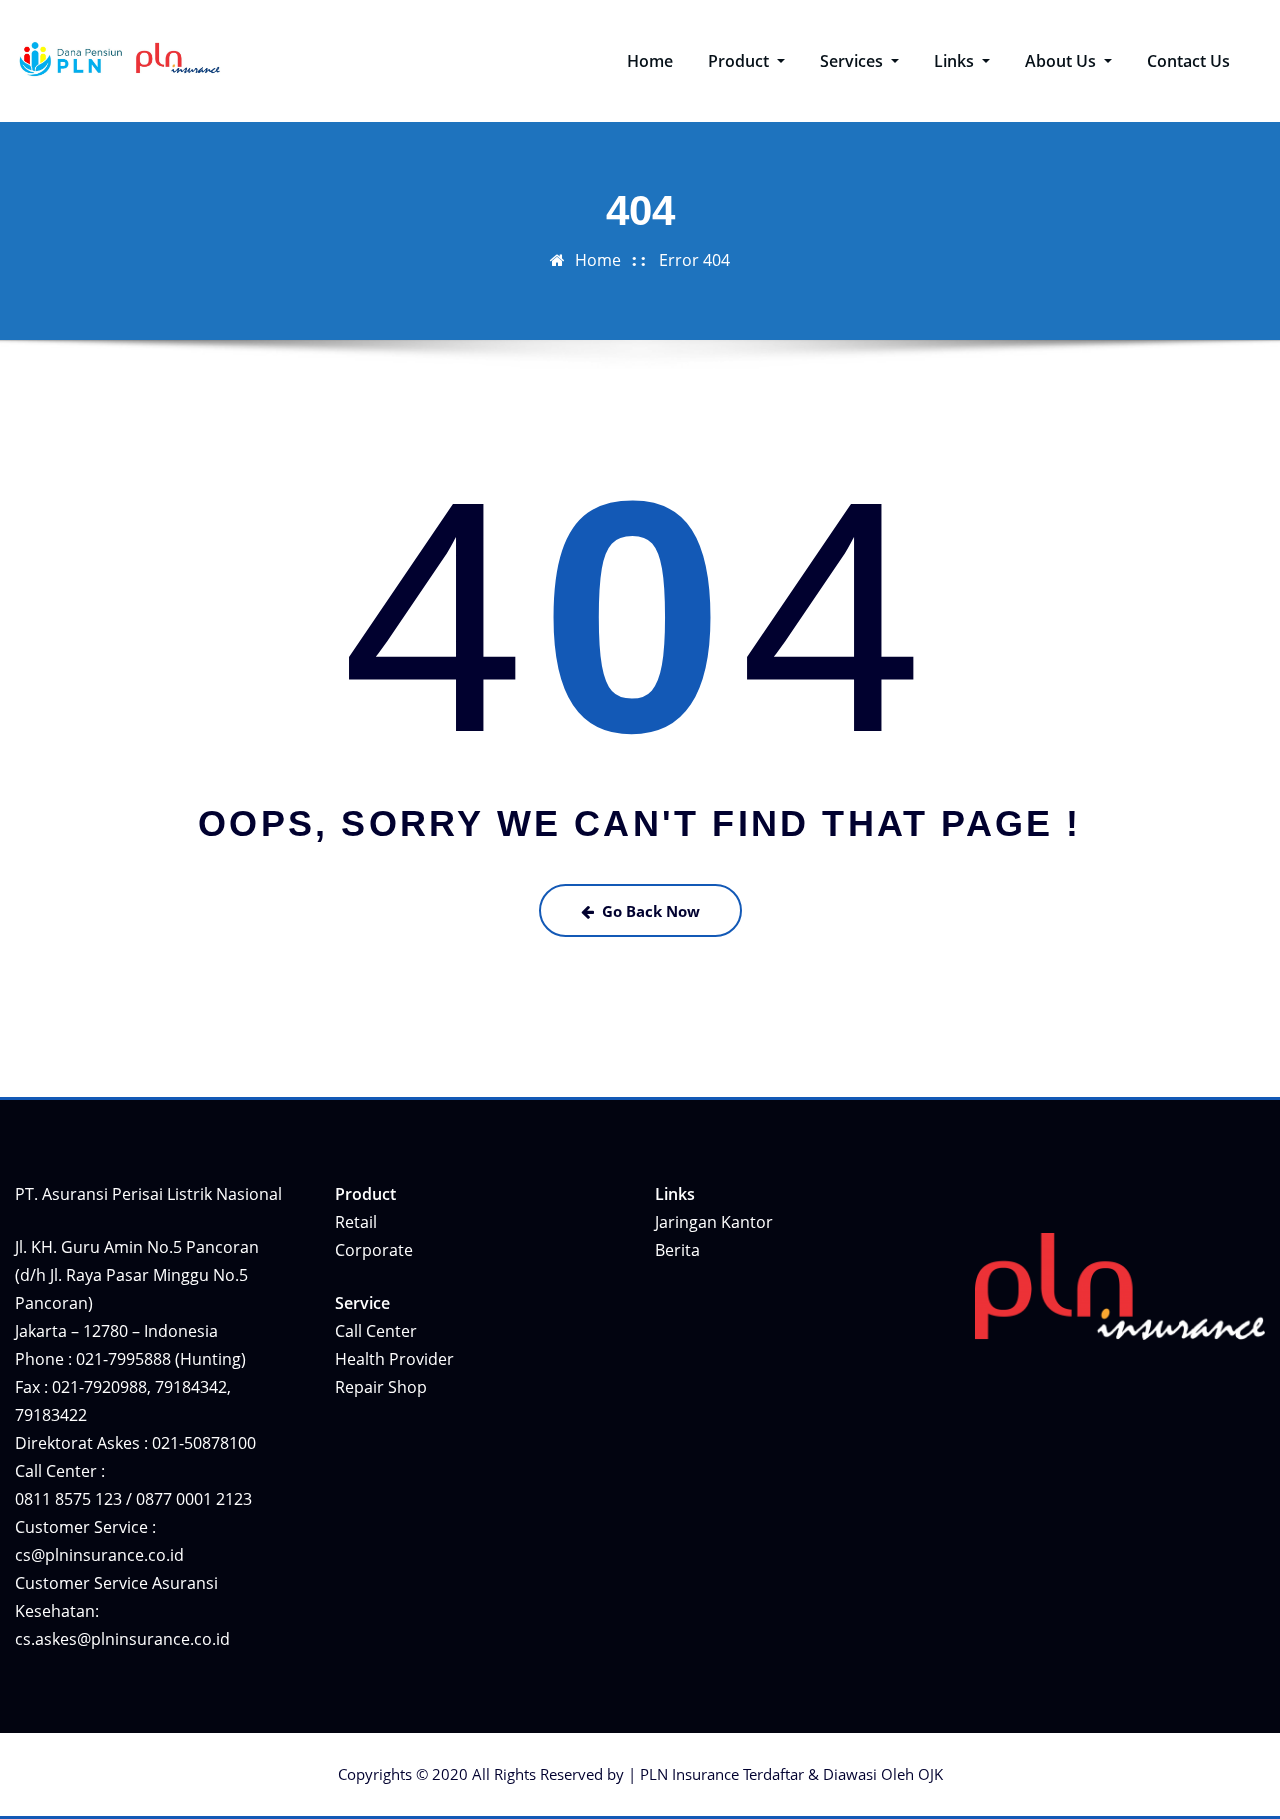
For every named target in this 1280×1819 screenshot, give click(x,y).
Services (853, 61)
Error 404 (694, 260)
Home (650, 61)
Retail (356, 1222)
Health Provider (394, 1359)
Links (956, 61)
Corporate (374, 1250)
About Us (1062, 61)
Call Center (376, 1331)
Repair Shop (381, 1387)
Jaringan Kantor (714, 1222)
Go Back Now (651, 911)
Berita (677, 1250)
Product (740, 61)
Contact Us (1188, 61)
